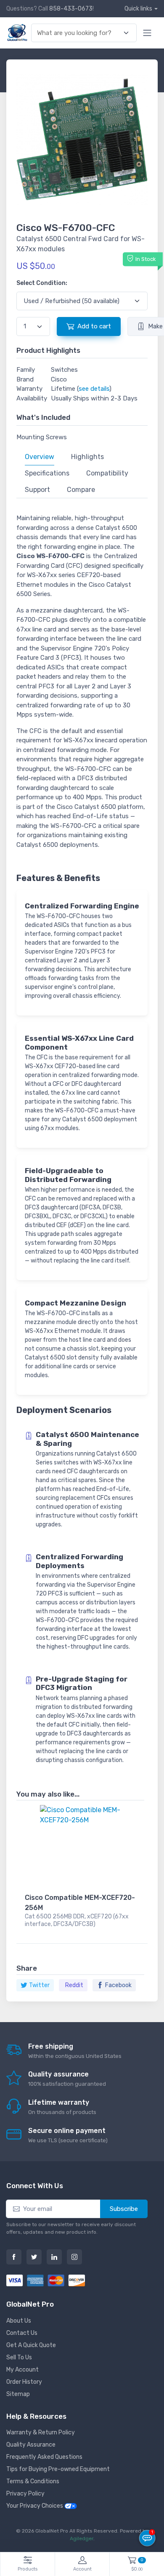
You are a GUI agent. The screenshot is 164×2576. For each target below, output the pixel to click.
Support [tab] (37, 490)
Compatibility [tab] (107, 473)
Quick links (138, 9)
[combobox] (79, 33)
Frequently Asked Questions (44, 2457)
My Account (22, 2370)
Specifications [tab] (47, 473)
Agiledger (82, 2538)
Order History (24, 2382)
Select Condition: (42, 283)
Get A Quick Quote (31, 2345)
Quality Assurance (31, 2445)
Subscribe (124, 2209)
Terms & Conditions (33, 2481)
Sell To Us (19, 2357)
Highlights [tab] (87, 457)
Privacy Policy (25, 2494)
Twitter (39, 1985)
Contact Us (22, 2333)
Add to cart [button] (94, 326)
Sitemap (18, 2394)
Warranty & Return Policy (41, 2432)
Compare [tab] (81, 490)
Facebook (118, 1985)
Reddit (74, 1985)
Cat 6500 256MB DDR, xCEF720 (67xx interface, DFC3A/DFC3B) (77, 1920)
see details (94, 389)
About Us (19, 2321)
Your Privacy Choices (35, 2506)
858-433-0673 (71, 9)
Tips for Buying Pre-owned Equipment (58, 2469)
